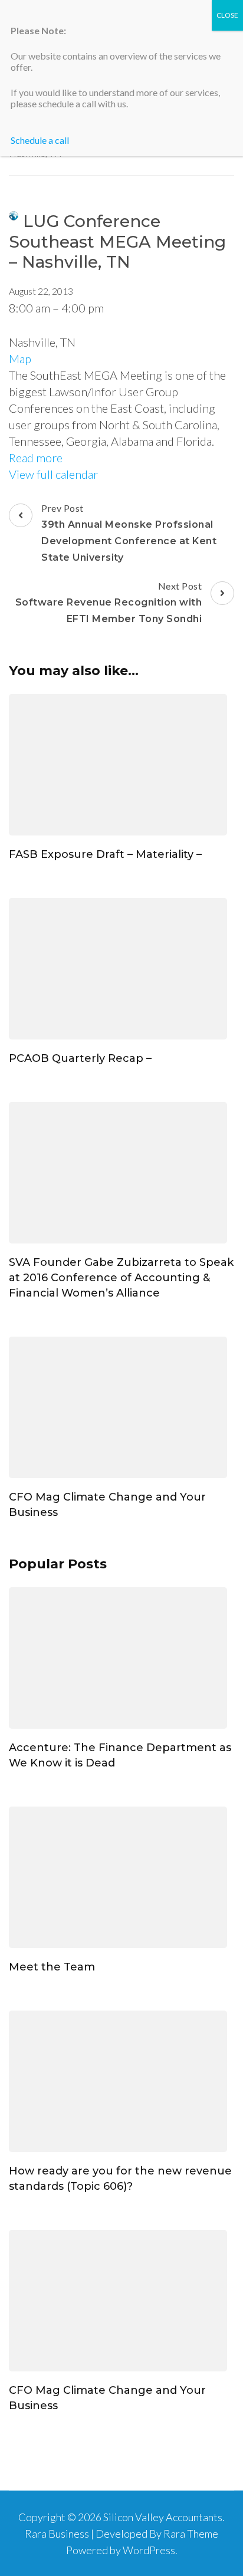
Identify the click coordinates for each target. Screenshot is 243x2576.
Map (20, 358)
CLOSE (227, 15)
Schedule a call (40, 140)
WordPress (149, 2550)
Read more (36, 458)
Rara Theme (191, 2534)
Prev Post (129, 533)
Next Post (109, 602)
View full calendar (53, 474)
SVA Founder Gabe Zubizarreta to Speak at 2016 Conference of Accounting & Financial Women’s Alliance (121, 1278)
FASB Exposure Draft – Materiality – (105, 854)
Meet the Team (52, 1967)
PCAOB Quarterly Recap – (80, 1058)
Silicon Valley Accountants (163, 2517)
